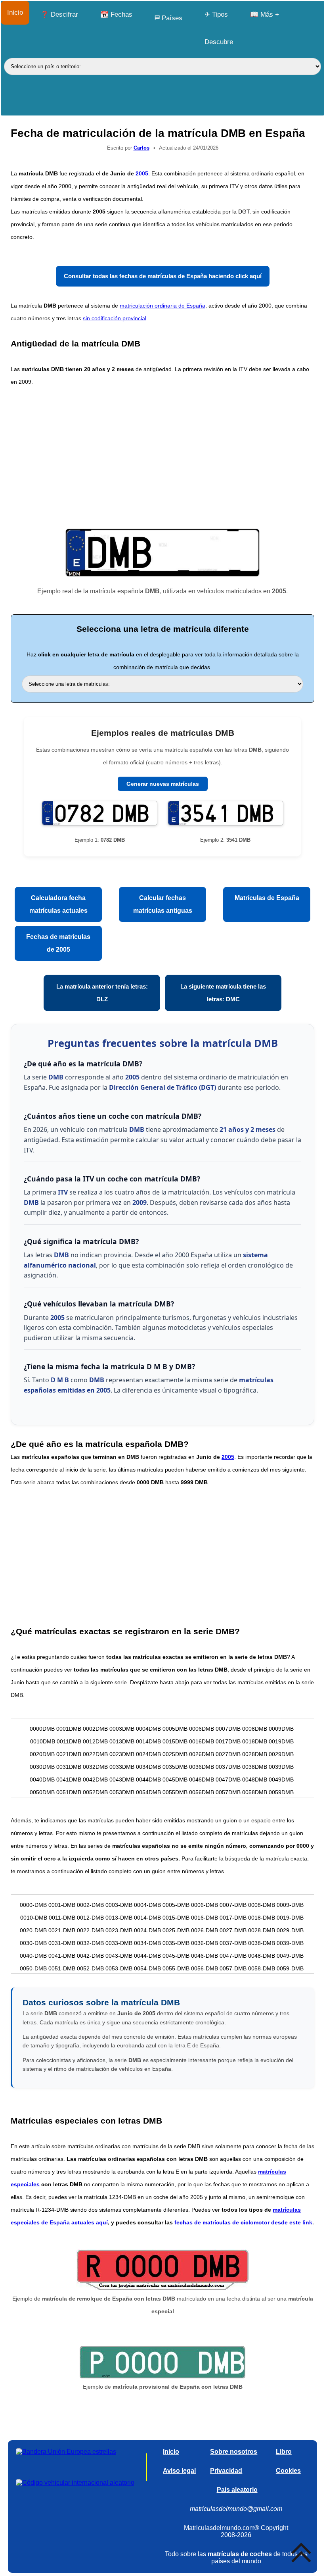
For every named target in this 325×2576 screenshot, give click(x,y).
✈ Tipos (216, 14)
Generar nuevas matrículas (163, 784)
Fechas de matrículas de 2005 (58, 943)
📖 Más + (265, 14)
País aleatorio (237, 2490)
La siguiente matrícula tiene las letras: (223, 993)
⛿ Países (168, 18)
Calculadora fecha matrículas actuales (58, 904)
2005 (142, 173)
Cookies (288, 2471)
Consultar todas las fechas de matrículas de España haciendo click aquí (163, 276)
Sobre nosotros (234, 2452)
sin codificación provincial (115, 318)
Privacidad (226, 2471)
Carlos (141, 148)
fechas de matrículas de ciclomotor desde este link (243, 2222)
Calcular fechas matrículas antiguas (163, 904)
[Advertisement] (162, 456)
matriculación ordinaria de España (162, 306)
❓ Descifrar (59, 14)
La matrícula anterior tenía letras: (102, 993)
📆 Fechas (116, 14)
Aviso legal (179, 2471)
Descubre (219, 42)
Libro (284, 2452)
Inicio (15, 13)
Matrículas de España (267, 898)
